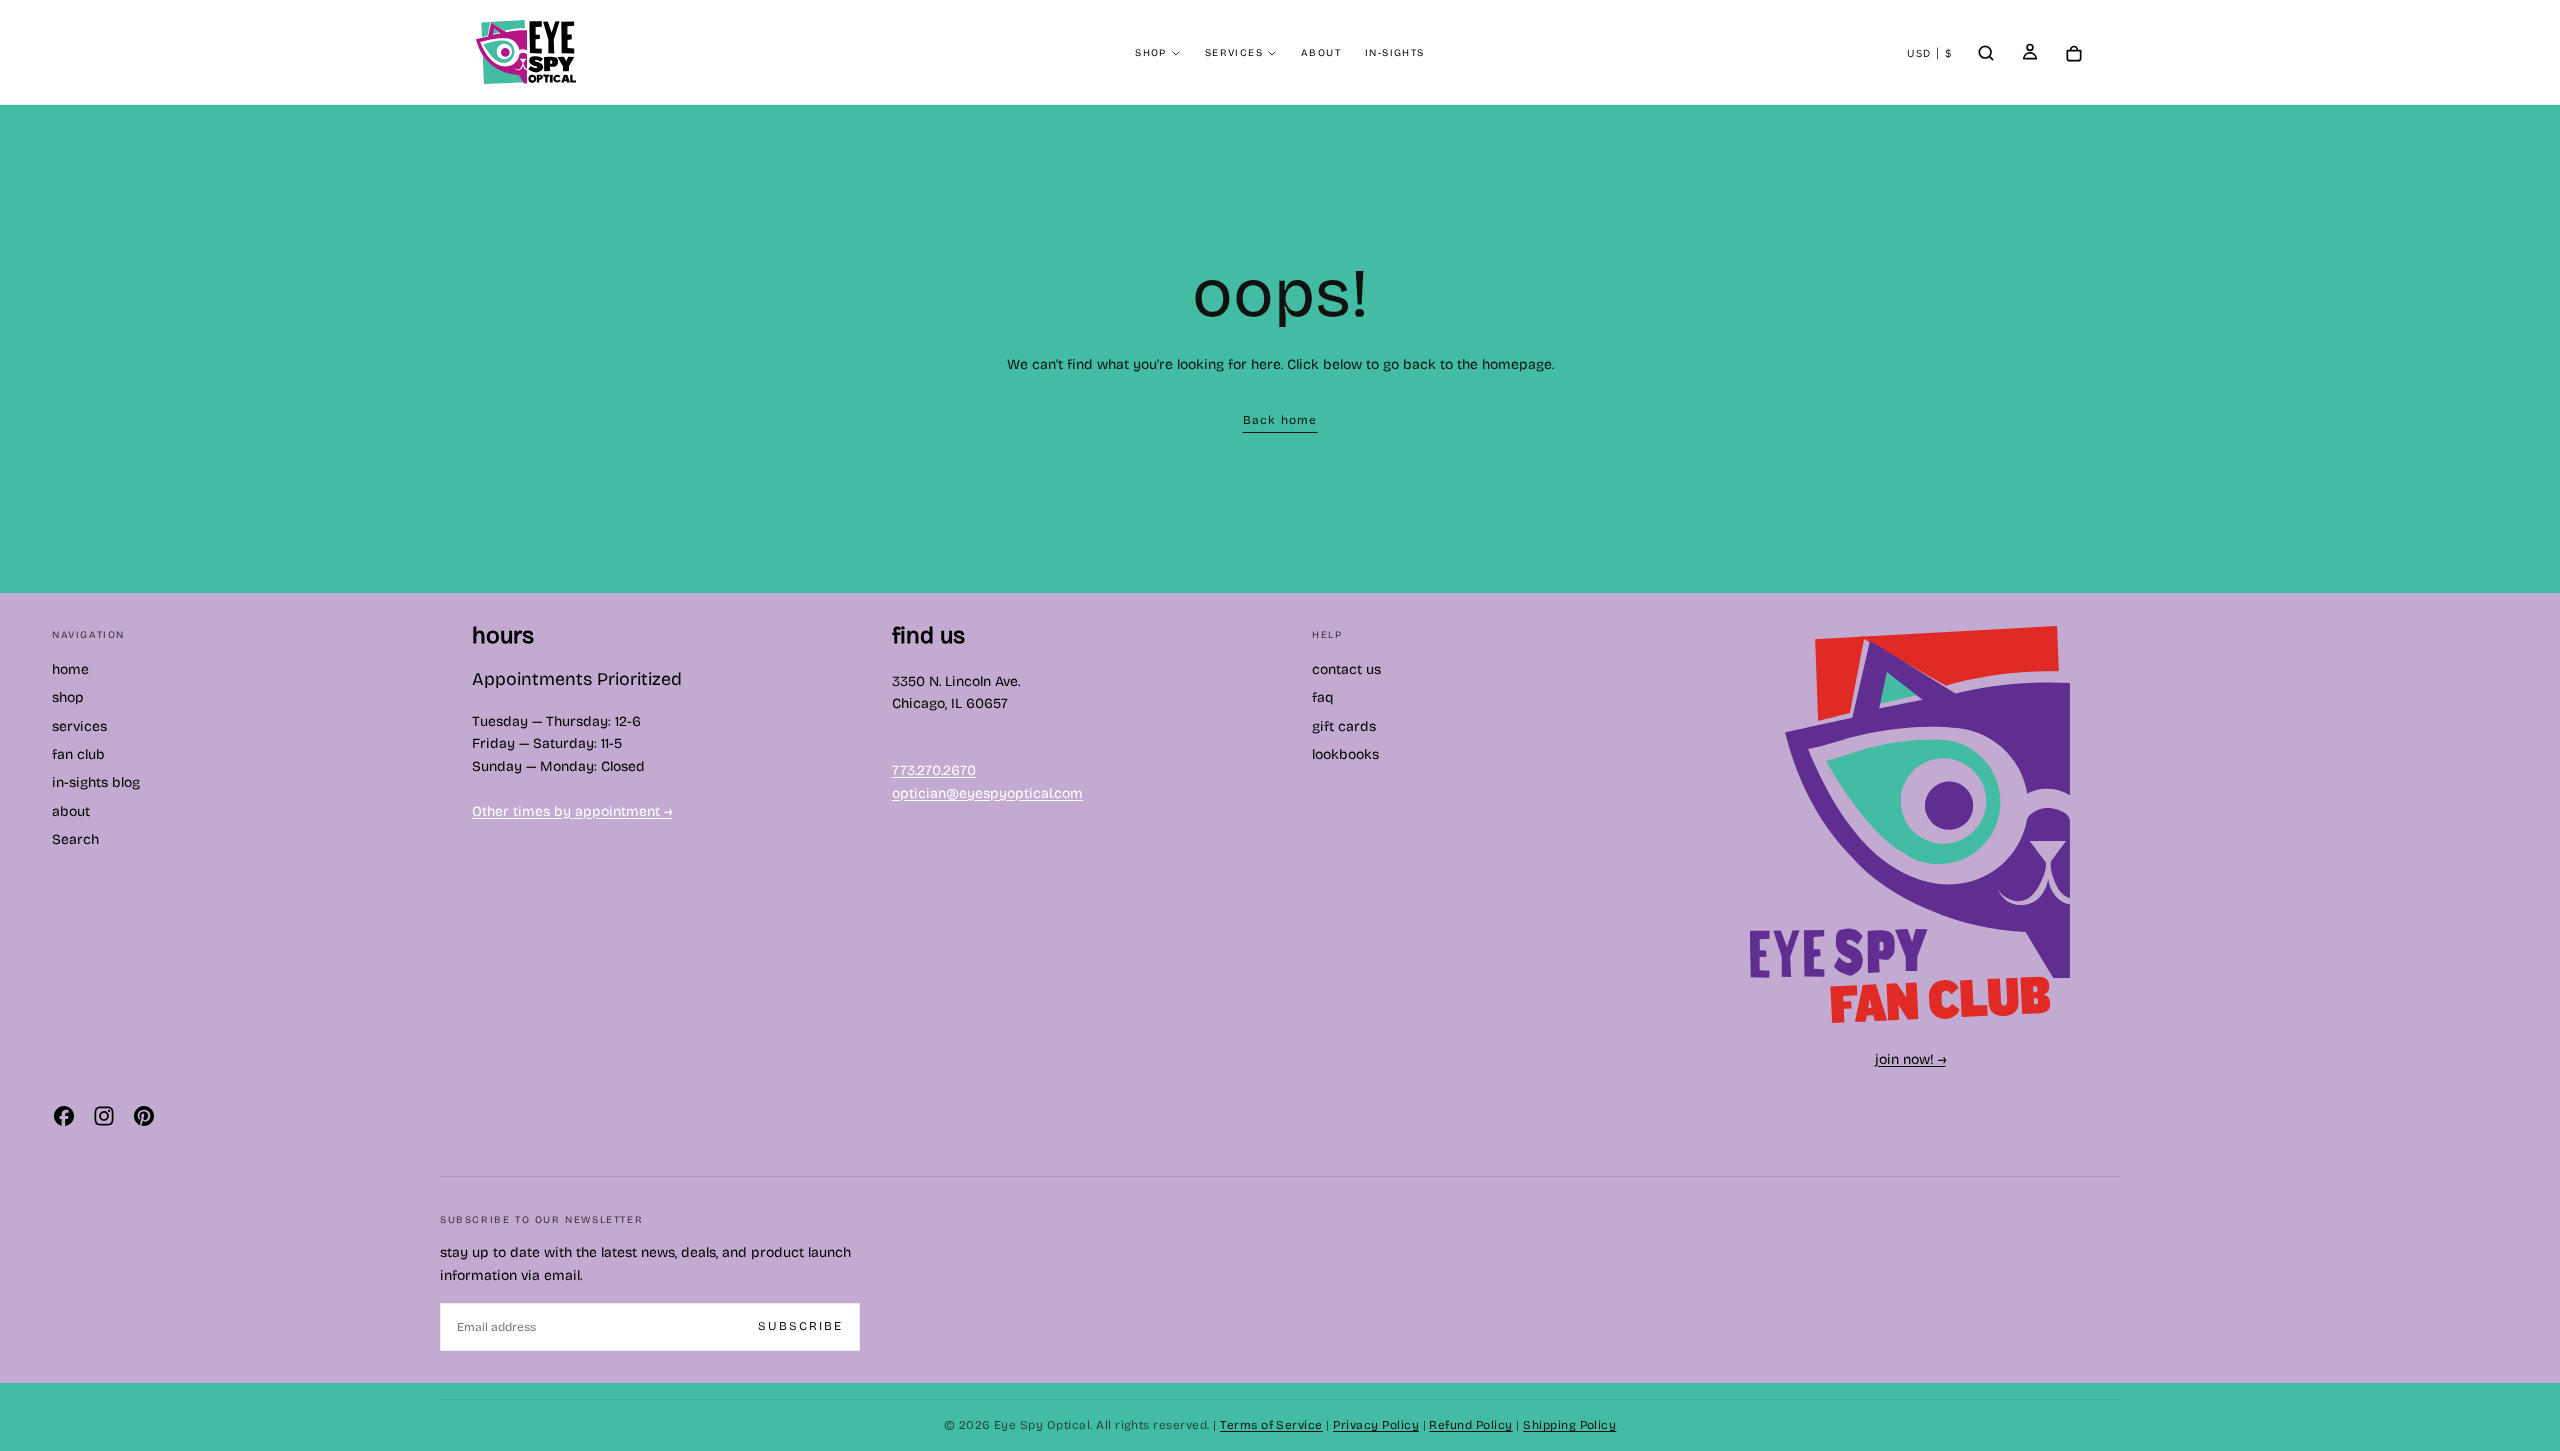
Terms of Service (1271, 1425)
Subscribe (800, 1326)
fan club (78, 754)
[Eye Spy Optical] (1910, 824)
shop (1151, 53)
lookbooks (1345, 754)
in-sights (1395, 53)
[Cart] (2074, 54)
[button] (1929, 54)
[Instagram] (104, 1116)
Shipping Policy (1569, 1425)
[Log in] (2030, 54)
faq (1323, 697)
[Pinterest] (144, 1116)
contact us (1346, 669)
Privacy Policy (1376, 1425)
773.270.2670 (934, 770)
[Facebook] (64, 1116)
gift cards (1344, 726)
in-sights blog (96, 782)
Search (75, 839)
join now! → (1910, 1059)
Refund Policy (1470, 1425)
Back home (1280, 420)
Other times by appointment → (572, 811)
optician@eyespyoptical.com (987, 793)
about (1321, 53)
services (1234, 53)
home (70, 669)
